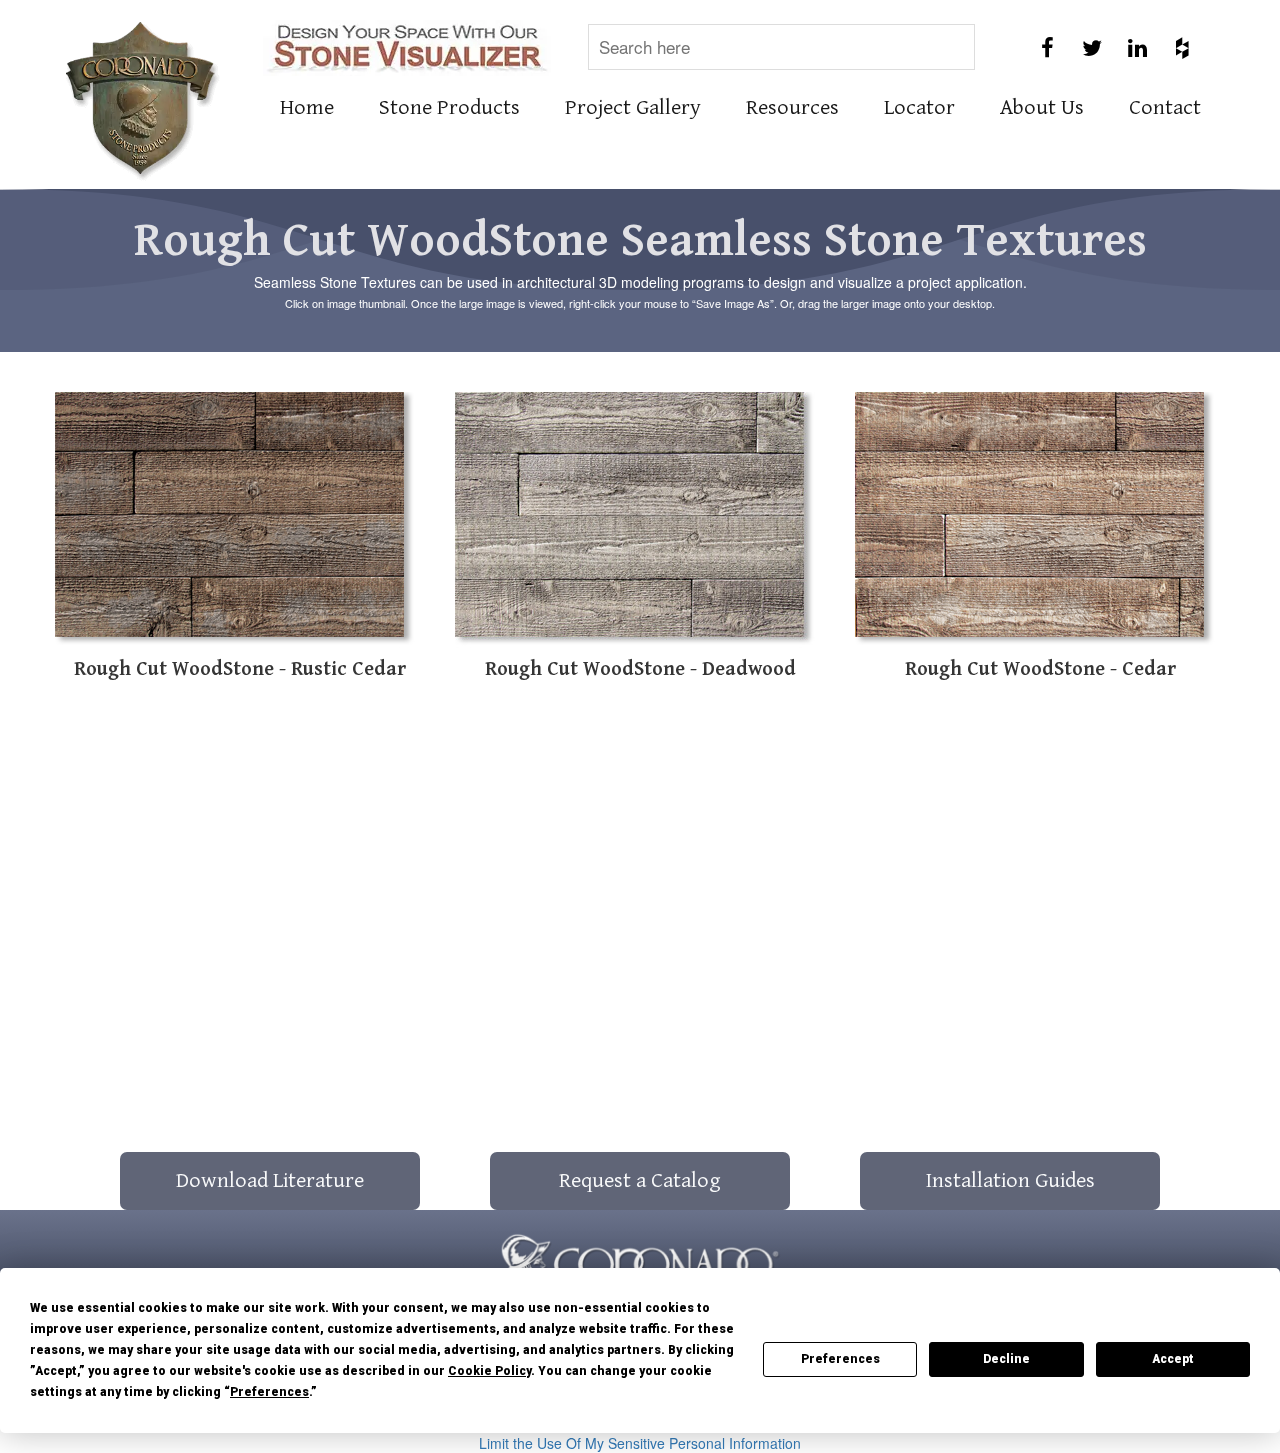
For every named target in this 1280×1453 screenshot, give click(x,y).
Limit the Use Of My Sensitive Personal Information (640, 1443)
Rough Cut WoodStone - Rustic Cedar (240, 669)
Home (307, 107)
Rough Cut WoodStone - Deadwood (640, 669)
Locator (919, 107)
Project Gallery (633, 107)
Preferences (840, 1359)
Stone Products (449, 107)
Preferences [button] (269, 1392)
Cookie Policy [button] (489, 1371)
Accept (1173, 1359)
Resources (792, 107)
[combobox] (781, 47)
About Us (1042, 107)
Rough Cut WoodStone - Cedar (1040, 669)
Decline (1006, 1359)
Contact (1165, 107)
